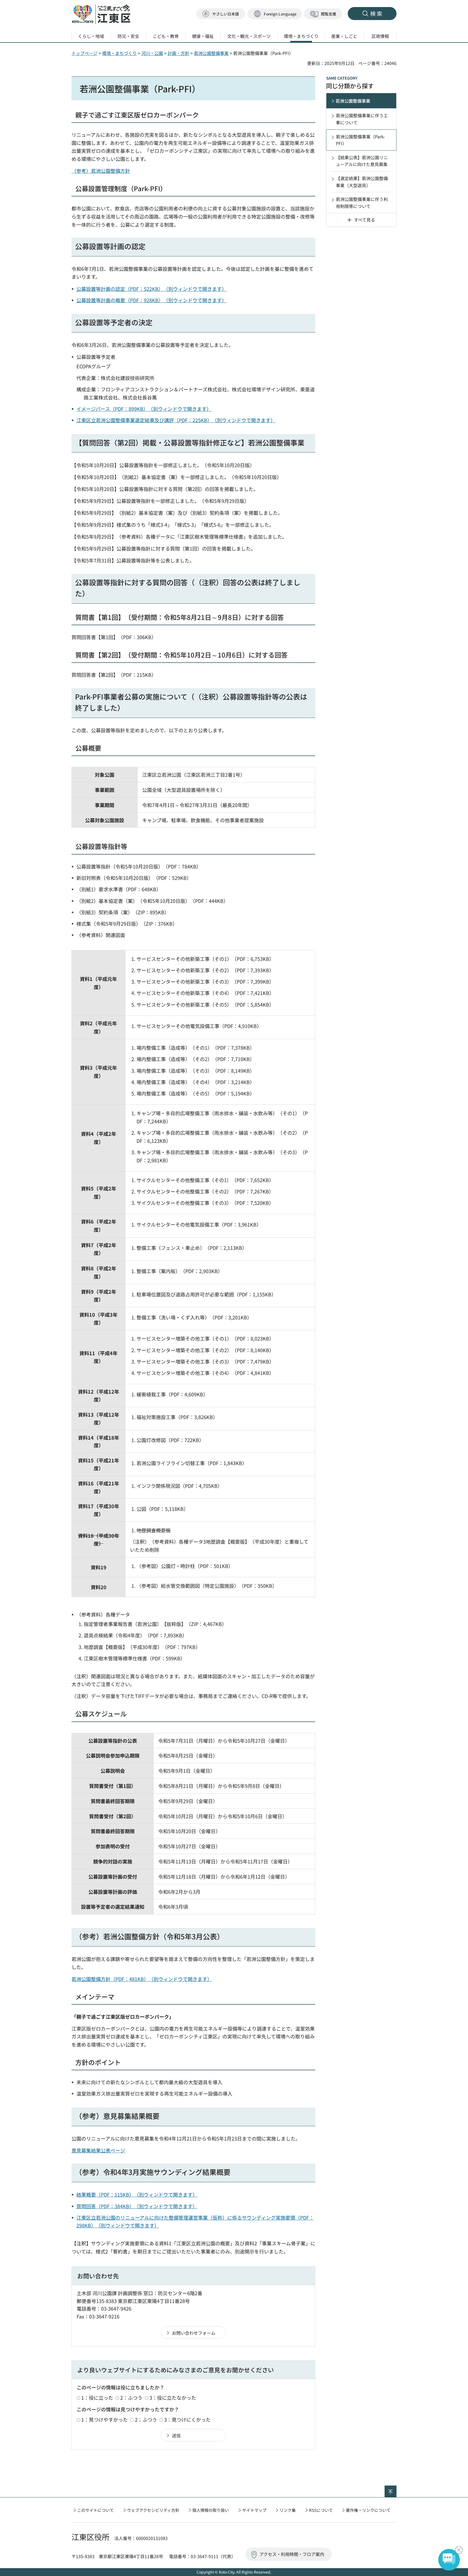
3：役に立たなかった (173, 2398)
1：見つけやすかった (105, 2419)
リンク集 (288, 2510)
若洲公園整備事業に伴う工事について (362, 119)
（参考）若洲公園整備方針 (101, 171)
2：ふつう (131, 2398)
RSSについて (321, 2510)
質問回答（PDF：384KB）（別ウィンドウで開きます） (137, 2206)
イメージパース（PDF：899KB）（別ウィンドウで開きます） (144, 409)
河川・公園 (152, 53)
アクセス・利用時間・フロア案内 (292, 2554)
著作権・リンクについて (368, 2510)
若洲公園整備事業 (211, 53)
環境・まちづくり (119, 53)
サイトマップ (254, 2510)
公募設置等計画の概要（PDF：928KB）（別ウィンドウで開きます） (152, 300)
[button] (275, 14)
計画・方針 (178, 53)
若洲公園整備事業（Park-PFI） (360, 140)
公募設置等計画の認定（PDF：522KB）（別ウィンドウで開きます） (152, 289)
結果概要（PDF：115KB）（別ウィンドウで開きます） (137, 2194)
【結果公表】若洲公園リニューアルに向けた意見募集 (362, 161)
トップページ (84, 53)
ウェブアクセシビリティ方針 (153, 2510)
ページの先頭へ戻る (396, 2489)
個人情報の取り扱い (211, 2510)
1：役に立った (97, 2398)
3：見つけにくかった (187, 2419)
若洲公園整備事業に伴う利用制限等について (362, 203)
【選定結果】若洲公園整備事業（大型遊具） (362, 182)
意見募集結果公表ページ (98, 2150)
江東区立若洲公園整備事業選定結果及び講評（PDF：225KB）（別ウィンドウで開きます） (176, 420)
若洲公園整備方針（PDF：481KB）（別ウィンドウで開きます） (142, 1979)
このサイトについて (95, 2510)
